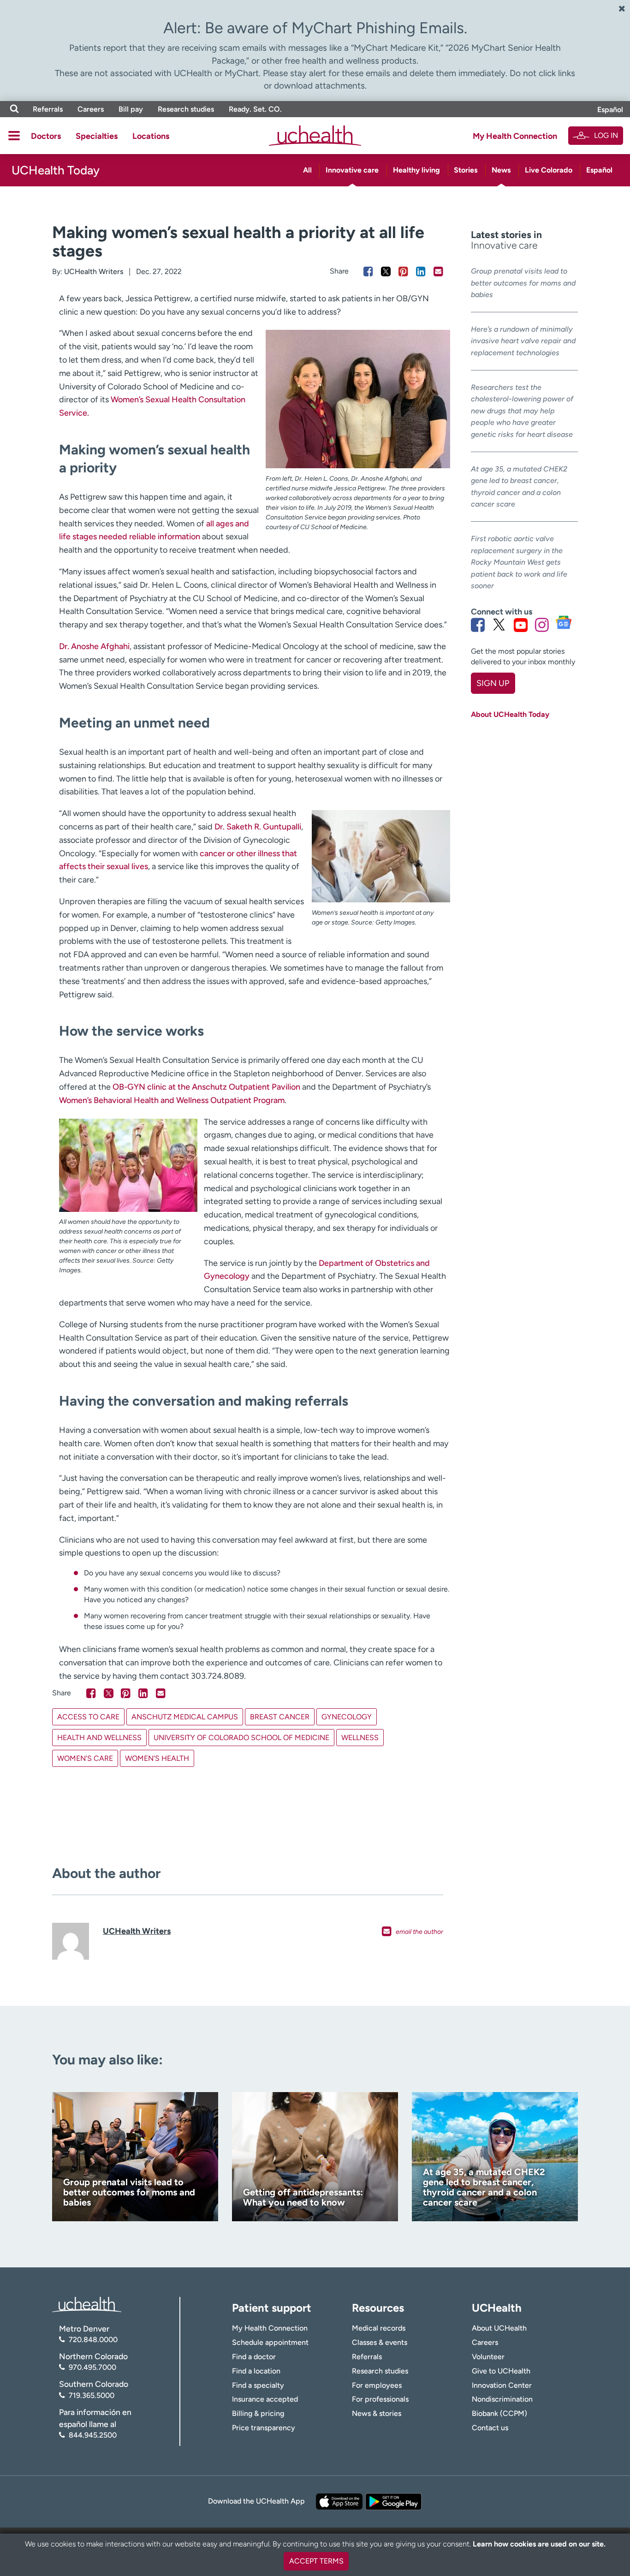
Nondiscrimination (502, 2399)
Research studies (186, 109)
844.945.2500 (93, 2435)
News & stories (377, 2413)
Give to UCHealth (501, 2371)
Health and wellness (99, 1738)
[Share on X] (386, 271)
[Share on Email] (438, 271)
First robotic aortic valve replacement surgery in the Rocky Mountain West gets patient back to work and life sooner (519, 562)
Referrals (48, 109)
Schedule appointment (270, 2342)
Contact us (490, 2428)
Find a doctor (254, 2357)
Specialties (97, 136)
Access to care (88, 1717)
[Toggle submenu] (14, 136)
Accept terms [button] (316, 2561)
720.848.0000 (93, 2340)
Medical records (379, 2328)
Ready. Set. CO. (255, 109)
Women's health (157, 1758)
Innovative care (352, 170)
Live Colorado (549, 170)
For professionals (380, 2399)
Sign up (493, 683)
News (501, 170)
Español (610, 110)
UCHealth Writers (94, 271)
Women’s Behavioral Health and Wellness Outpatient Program (172, 1100)
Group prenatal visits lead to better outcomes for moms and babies (523, 283)
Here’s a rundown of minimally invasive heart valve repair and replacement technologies (523, 341)
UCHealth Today (56, 170)
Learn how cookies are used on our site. (539, 2544)
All (307, 170)
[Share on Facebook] (368, 271)
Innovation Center (502, 2385)
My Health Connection (515, 136)
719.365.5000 (92, 2395)
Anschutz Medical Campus (185, 1717)
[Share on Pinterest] (403, 271)
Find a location (256, 2371)
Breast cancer (280, 1717)
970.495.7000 (92, 2367)
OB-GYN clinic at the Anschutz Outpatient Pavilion (206, 1087)
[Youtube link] (521, 625)
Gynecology (347, 1717)
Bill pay (131, 109)
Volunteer (488, 2357)
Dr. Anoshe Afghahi (94, 646)
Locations (151, 136)
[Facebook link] (478, 625)
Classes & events (380, 2342)
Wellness (360, 1738)
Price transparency (264, 2428)
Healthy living (416, 170)
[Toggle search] (14, 109)
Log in (606, 135)
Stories (466, 170)
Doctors (46, 136)
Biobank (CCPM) (499, 2413)
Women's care (85, 1758)
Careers (91, 109)
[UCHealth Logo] (87, 2304)
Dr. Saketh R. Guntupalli (258, 827)
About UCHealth (499, 2328)
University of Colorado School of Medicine (241, 1738)
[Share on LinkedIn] (421, 271)
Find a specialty (258, 2385)
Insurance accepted (265, 2399)
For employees (377, 2385)
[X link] (499, 625)
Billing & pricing (258, 2413)
